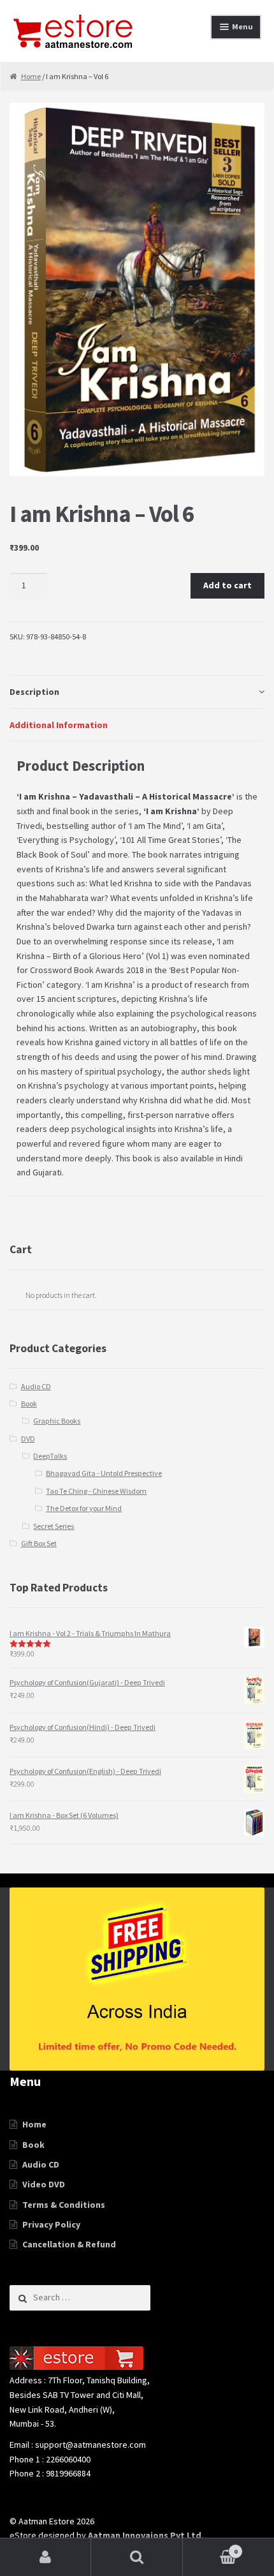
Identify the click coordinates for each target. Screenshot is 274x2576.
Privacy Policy (51, 2224)
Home (31, 76)
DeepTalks (50, 1456)
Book (29, 1403)
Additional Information (59, 725)
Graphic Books (57, 1421)
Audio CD (36, 1386)
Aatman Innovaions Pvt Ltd (145, 2535)
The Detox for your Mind (84, 1508)
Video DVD (44, 2184)
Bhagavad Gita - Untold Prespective (104, 1473)
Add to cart (227, 585)
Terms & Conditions (64, 2205)
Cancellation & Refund (69, 2244)
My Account (46, 2557)
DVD (28, 1439)
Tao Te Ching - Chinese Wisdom (96, 1491)
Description (34, 692)
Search (137, 2557)
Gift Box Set (39, 1543)
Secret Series (54, 1526)
